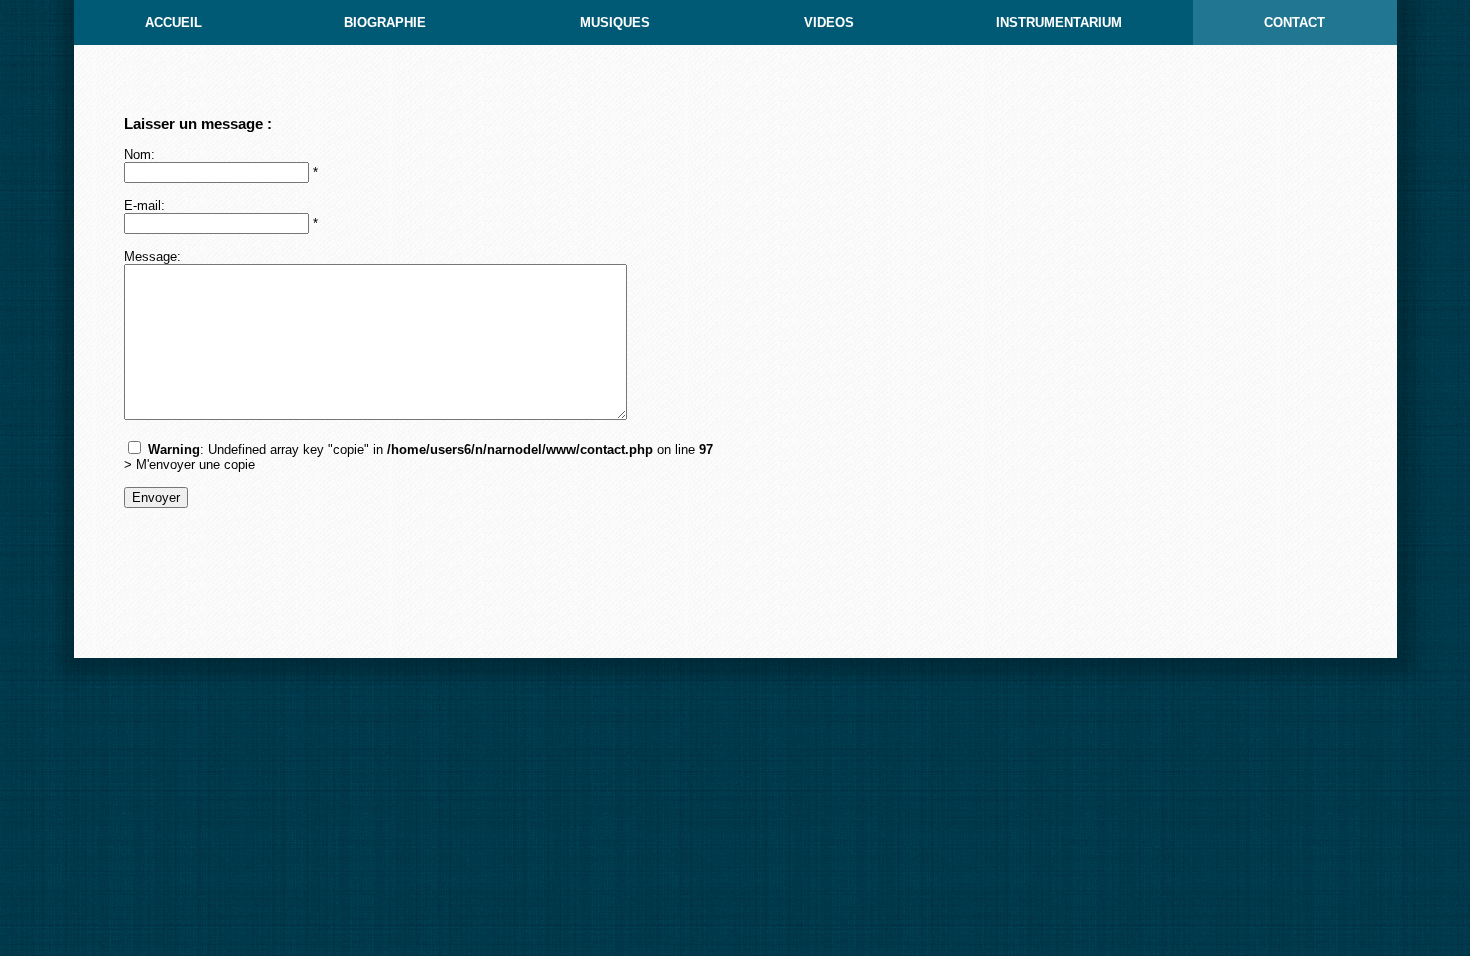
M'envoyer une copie (195, 464)
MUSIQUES (615, 22)
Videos (829, 22)
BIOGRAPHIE (385, 22)
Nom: (139, 154)
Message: (152, 256)
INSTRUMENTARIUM (1059, 22)
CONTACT (1294, 22)
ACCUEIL (173, 22)
